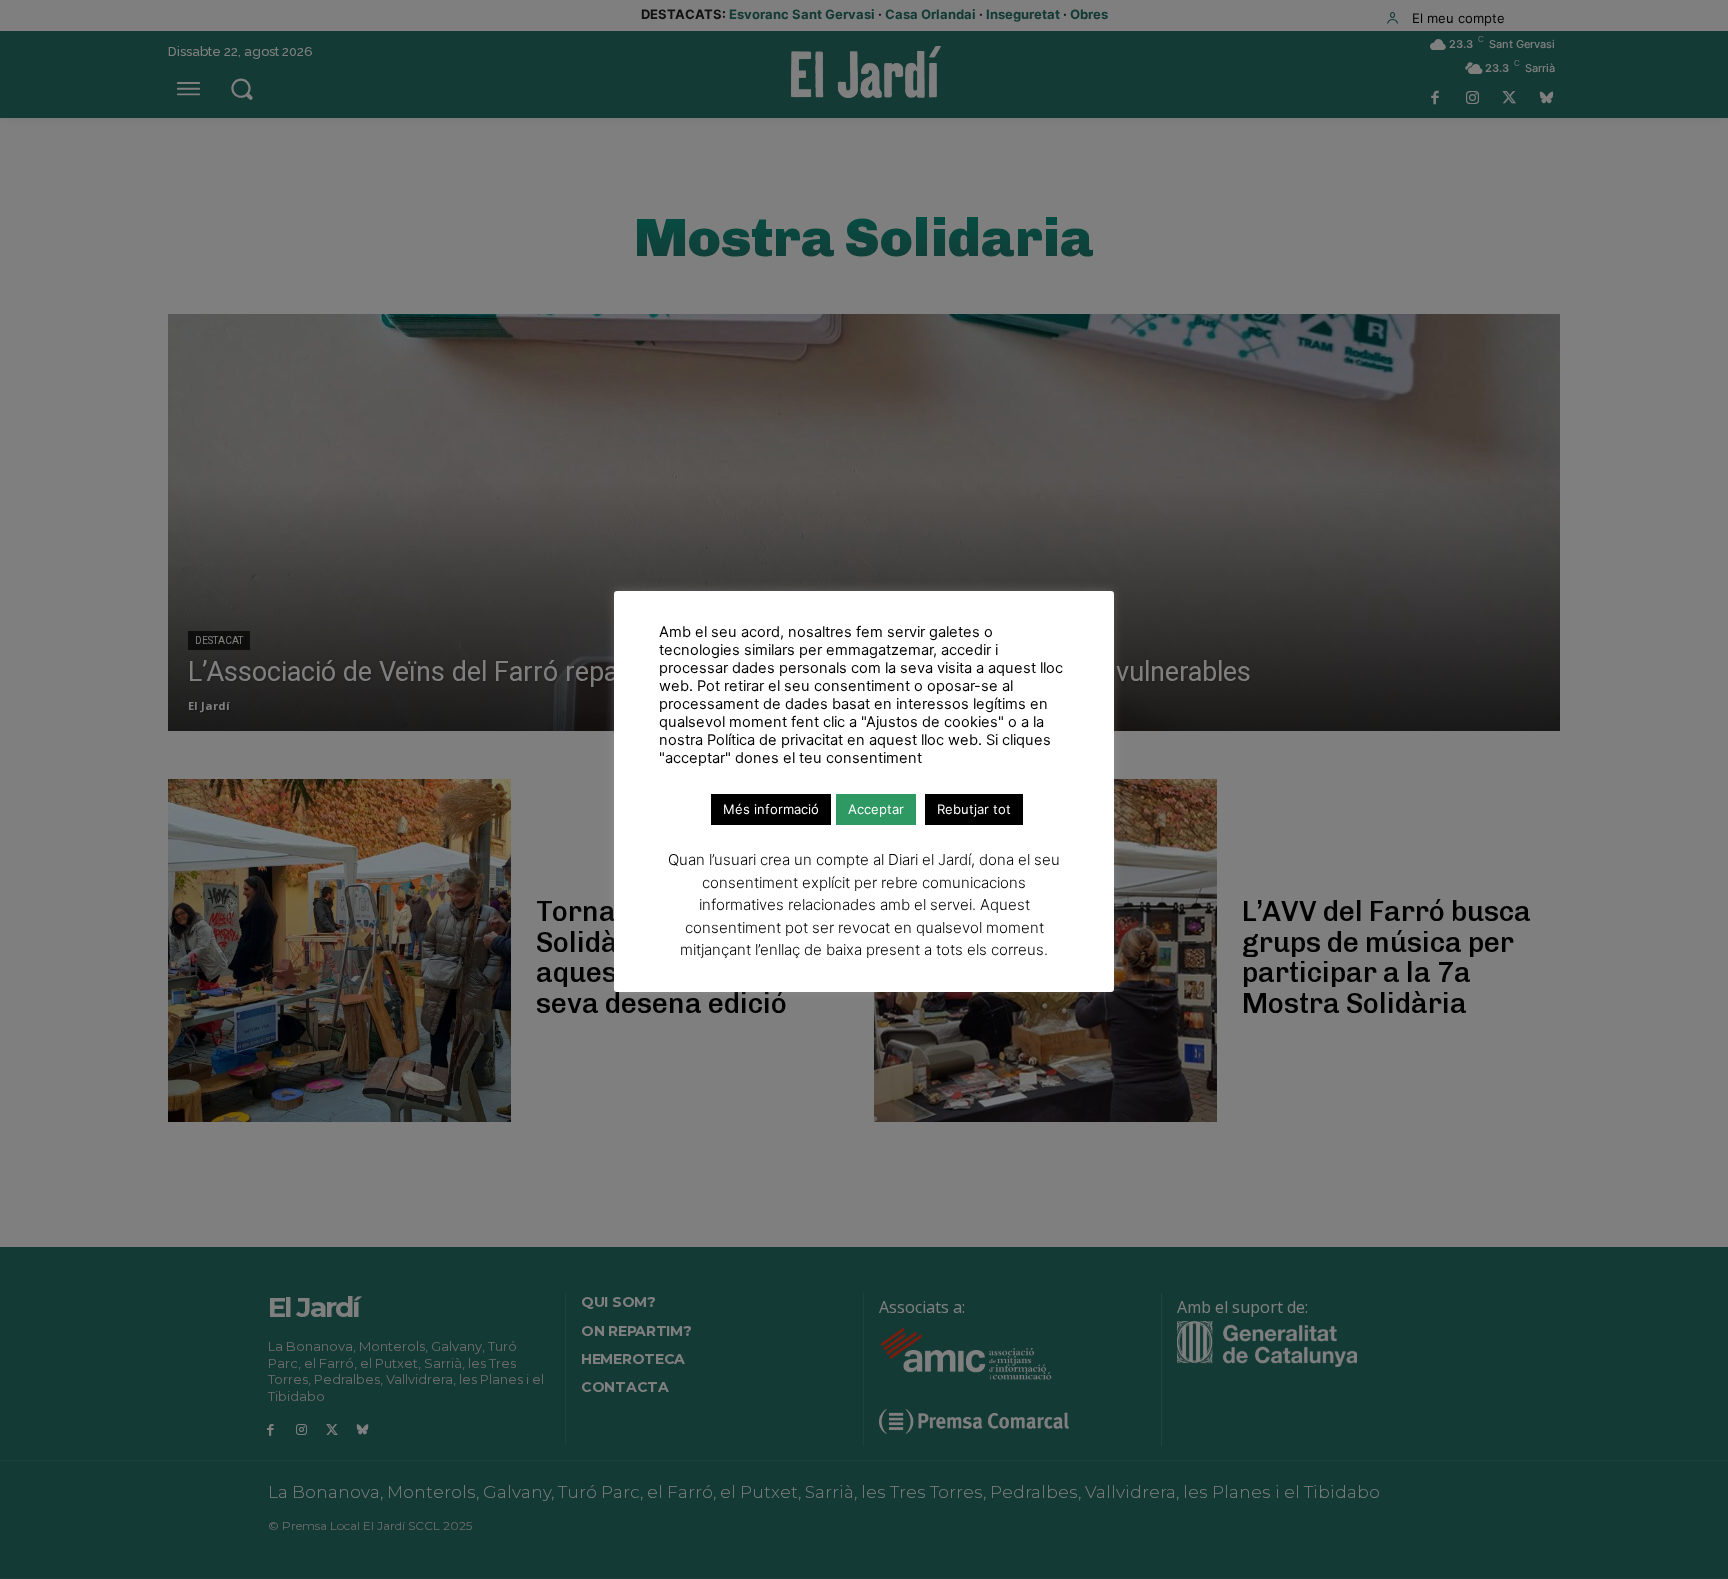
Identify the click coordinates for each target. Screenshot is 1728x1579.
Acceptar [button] (876, 809)
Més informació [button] (771, 809)
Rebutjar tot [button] (974, 809)
